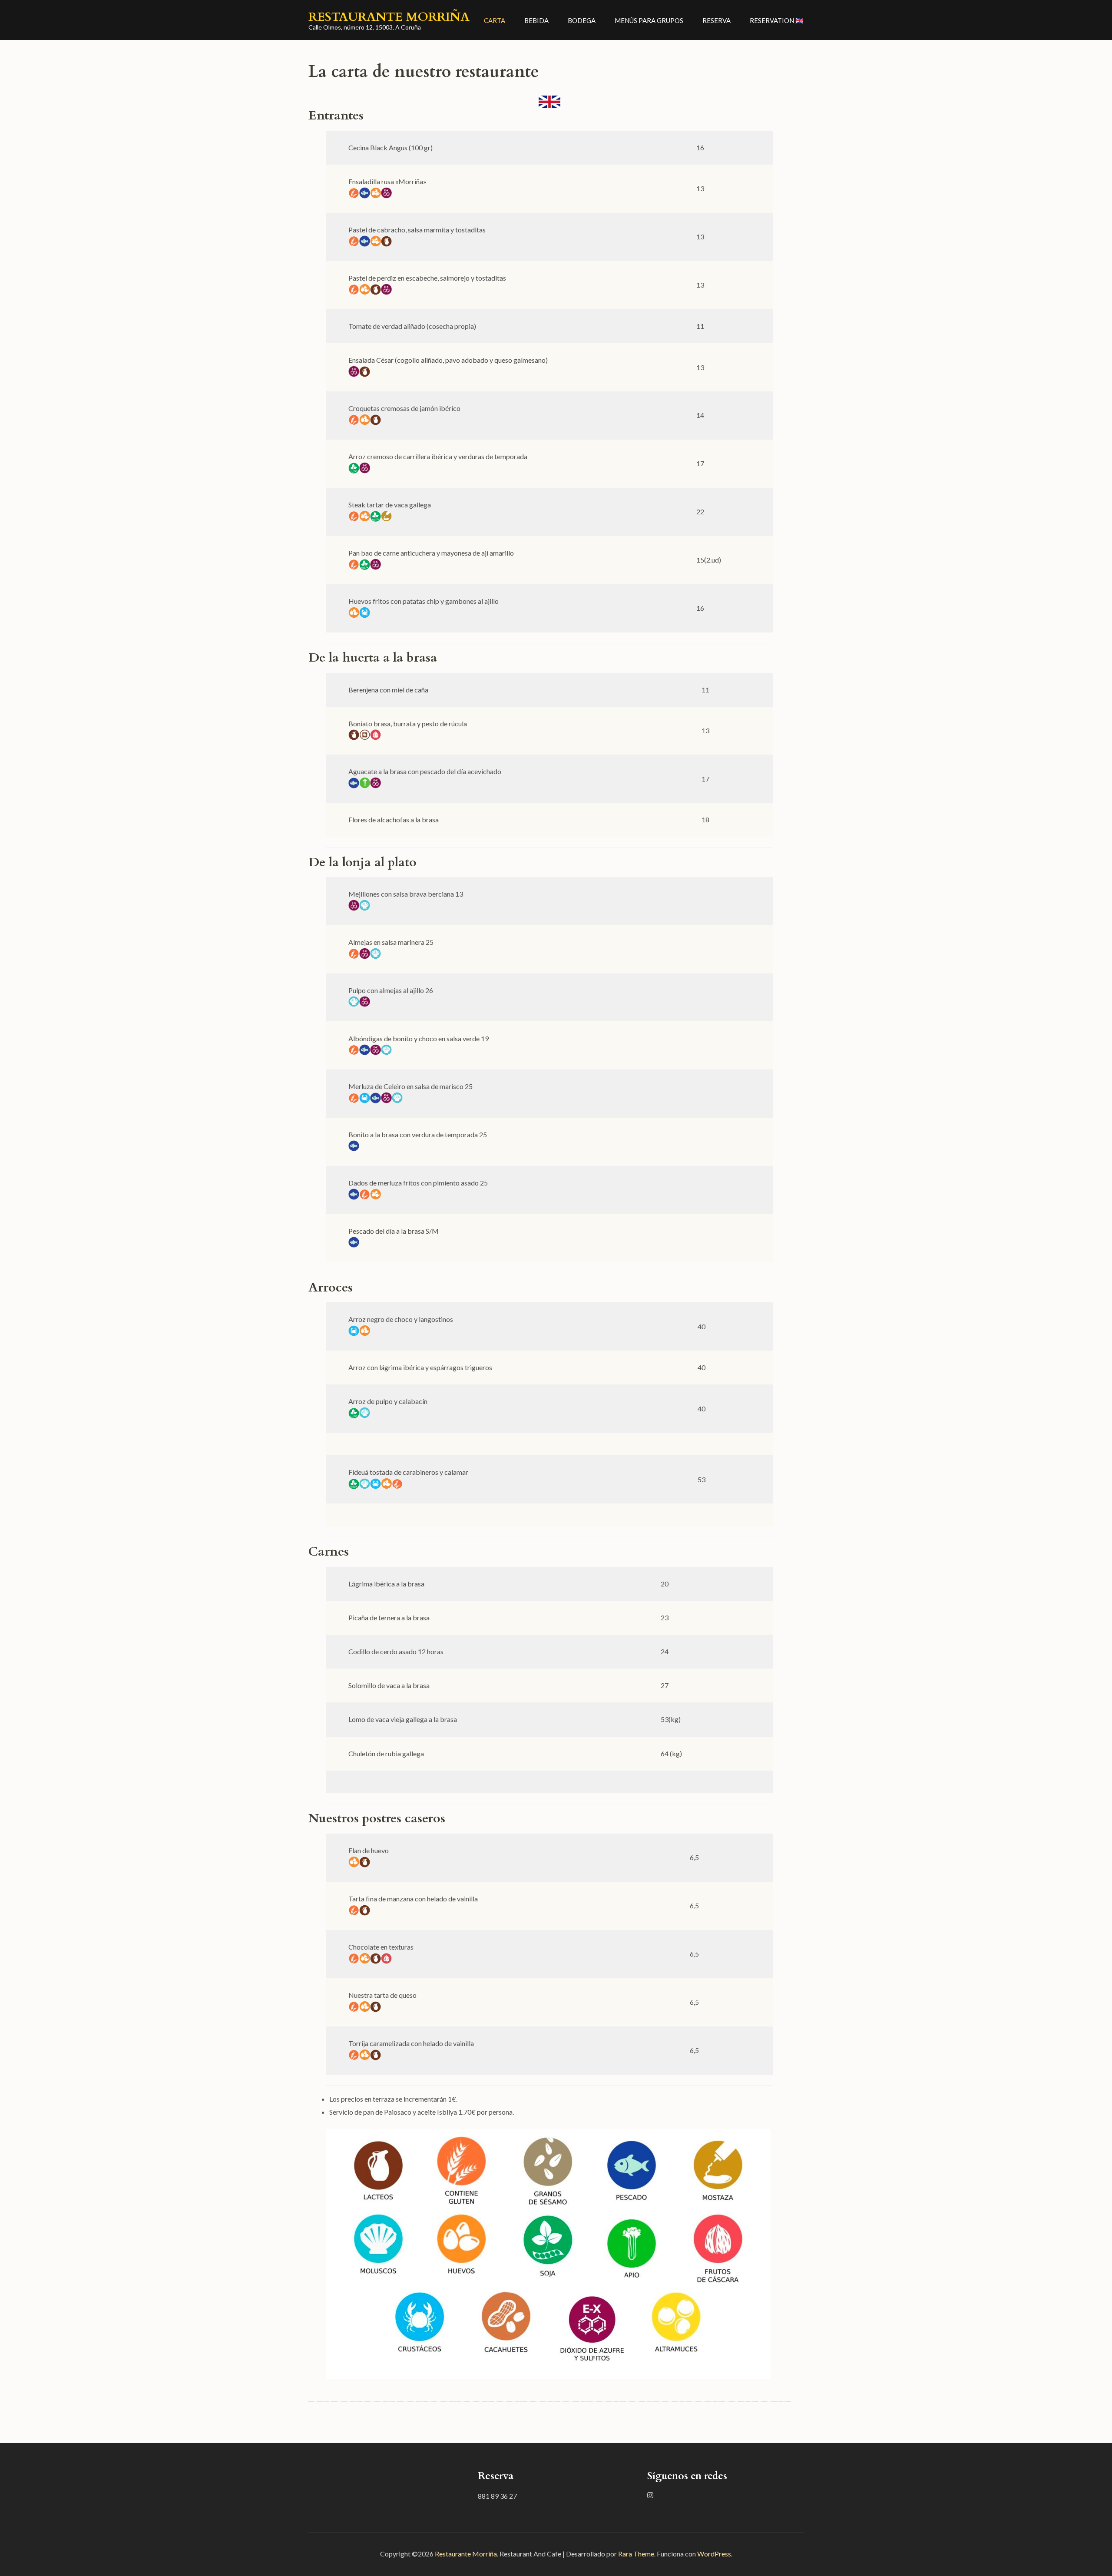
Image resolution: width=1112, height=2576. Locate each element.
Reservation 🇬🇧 (777, 20)
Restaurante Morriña (389, 17)
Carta (495, 20)
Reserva (717, 20)
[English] (549, 102)
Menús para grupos (649, 20)
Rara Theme (636, 2554)
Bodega (582, 20)
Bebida (536, 20)
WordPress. (715, 2554)
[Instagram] (650, 2495)
